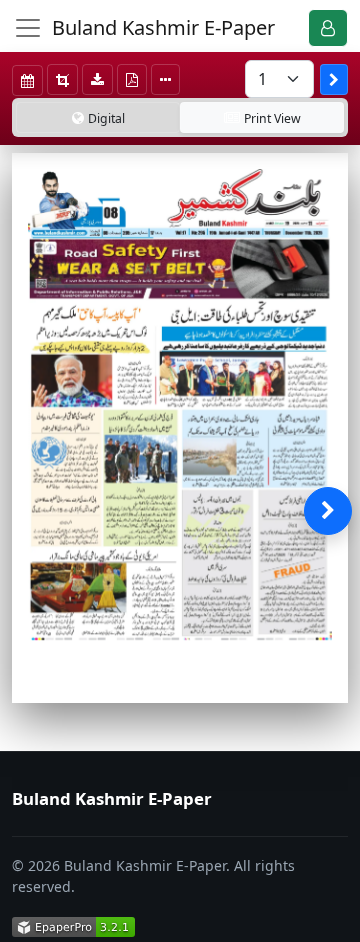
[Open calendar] (27, 80)
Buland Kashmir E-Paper (163, 27)
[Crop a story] (62, 79)
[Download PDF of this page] (132, 79)
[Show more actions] (165, 79)
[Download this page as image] (97, 79)
